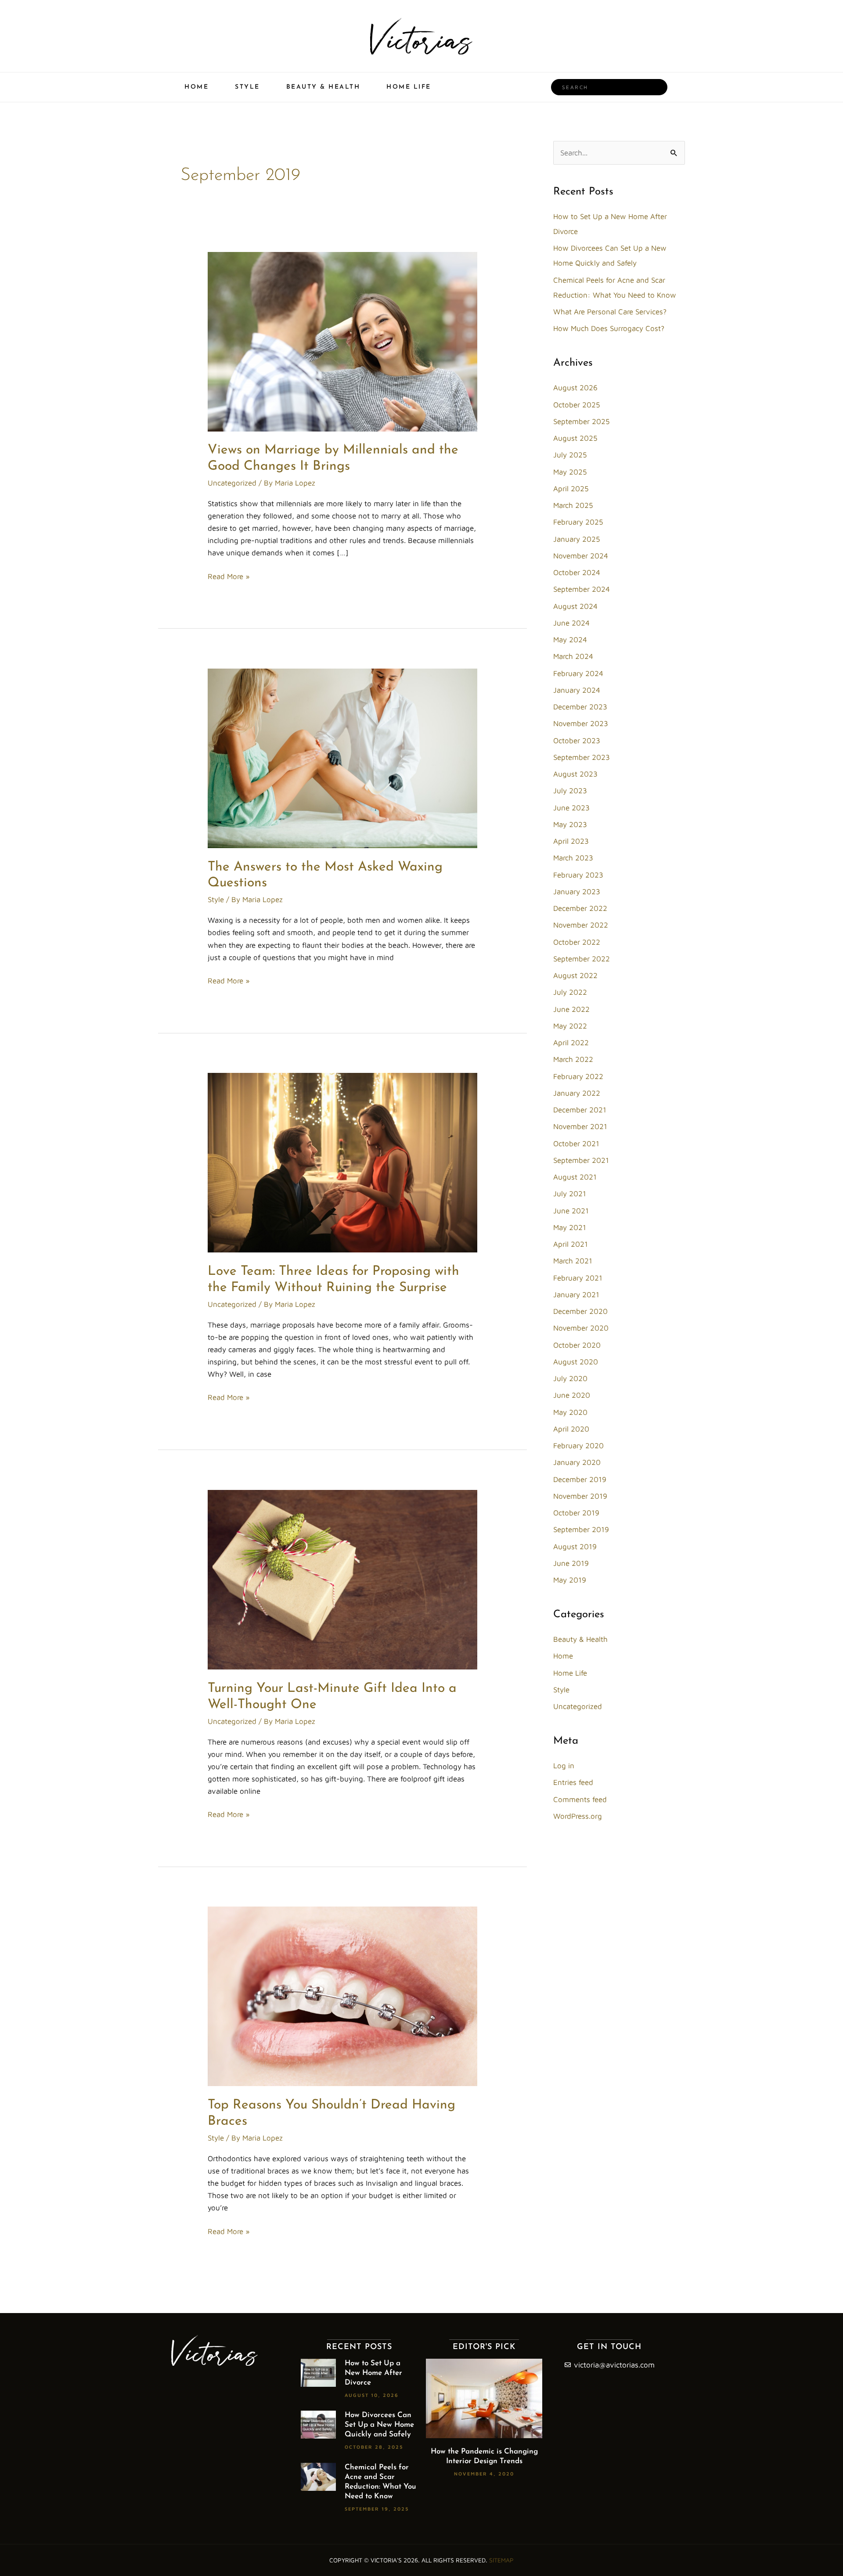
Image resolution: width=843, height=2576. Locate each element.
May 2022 (570, 1026)
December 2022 (580, 908)
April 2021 (571, 1244)
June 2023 (571, 808)
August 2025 (575, 438)
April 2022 (571, 1043)
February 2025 (578, 522)
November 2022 (581, 925)
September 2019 (581, 1529)
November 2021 (580, 1126)
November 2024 (581, 556)
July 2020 (570, 1378)
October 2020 (577, 1345)
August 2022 (575, 975)
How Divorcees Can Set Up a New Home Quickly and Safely (379, 2425)
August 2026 (575, 388)
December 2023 (580, 707)
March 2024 (573, 656)
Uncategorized (232, 483)
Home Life (409, 87)
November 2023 (581, 723)
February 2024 (578, 673)
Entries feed (573, 1782)
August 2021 (575, 1177)
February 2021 (578, 1278)
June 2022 (571, 1009)
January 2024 (577, 690)
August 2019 (575, 1547)
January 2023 (577, 892)
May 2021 (570, 1227)
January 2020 (577, 1462)
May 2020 (570, 1412)
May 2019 (570, 1580)
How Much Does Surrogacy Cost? (609, 328)
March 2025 (573, 505)
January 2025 (577, 539)
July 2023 (570, 791)
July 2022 (570, 992)
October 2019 (576, 1513)
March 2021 (573, 1261)
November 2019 (580, 1496)
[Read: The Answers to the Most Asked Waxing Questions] (342, 758)
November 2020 (581, 1328)
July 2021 (570, 1194)
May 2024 (570, 640)
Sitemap (501, 2560)
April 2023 (571, 841)
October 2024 (577, 572)
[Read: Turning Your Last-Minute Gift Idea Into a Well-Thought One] (342, 1579)
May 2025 (570, 472)
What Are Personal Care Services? (610, 312)
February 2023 (578, 875)
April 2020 (571, 1429)
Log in (564, 1766)
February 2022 (578, 1076)
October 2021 (576, 1144)
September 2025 (582, 421)
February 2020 (578, 1446)
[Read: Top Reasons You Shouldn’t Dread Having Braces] (342, 1996)
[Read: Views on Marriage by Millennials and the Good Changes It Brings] (342, 341)
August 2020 (576, 1362)
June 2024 (571, 623)
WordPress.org (578, 1816)
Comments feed (580, 1799)
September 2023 (582, 757)
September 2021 (581, 1160)
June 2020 (572, 1395)
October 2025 (577, 405)
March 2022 (573, 1059)
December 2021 (580, 1110)
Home (196, 87)
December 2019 (580, 1479)
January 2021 (576, 1295)
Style (247, 87)
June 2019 (571, 1563)
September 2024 (582, 589)
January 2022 (577, 1093)
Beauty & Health (323, 87)
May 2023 (570, 824)
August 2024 (575, 606)
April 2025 (571, 489)
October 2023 (577, 741)
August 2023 (575, 774)
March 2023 (573, 858)
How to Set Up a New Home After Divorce (373, 2373)
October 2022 (577, 942)
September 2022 (582, 959)
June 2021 (571, 1211)
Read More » (229, 576)
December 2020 (580, 1311)
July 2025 (570, 455)
